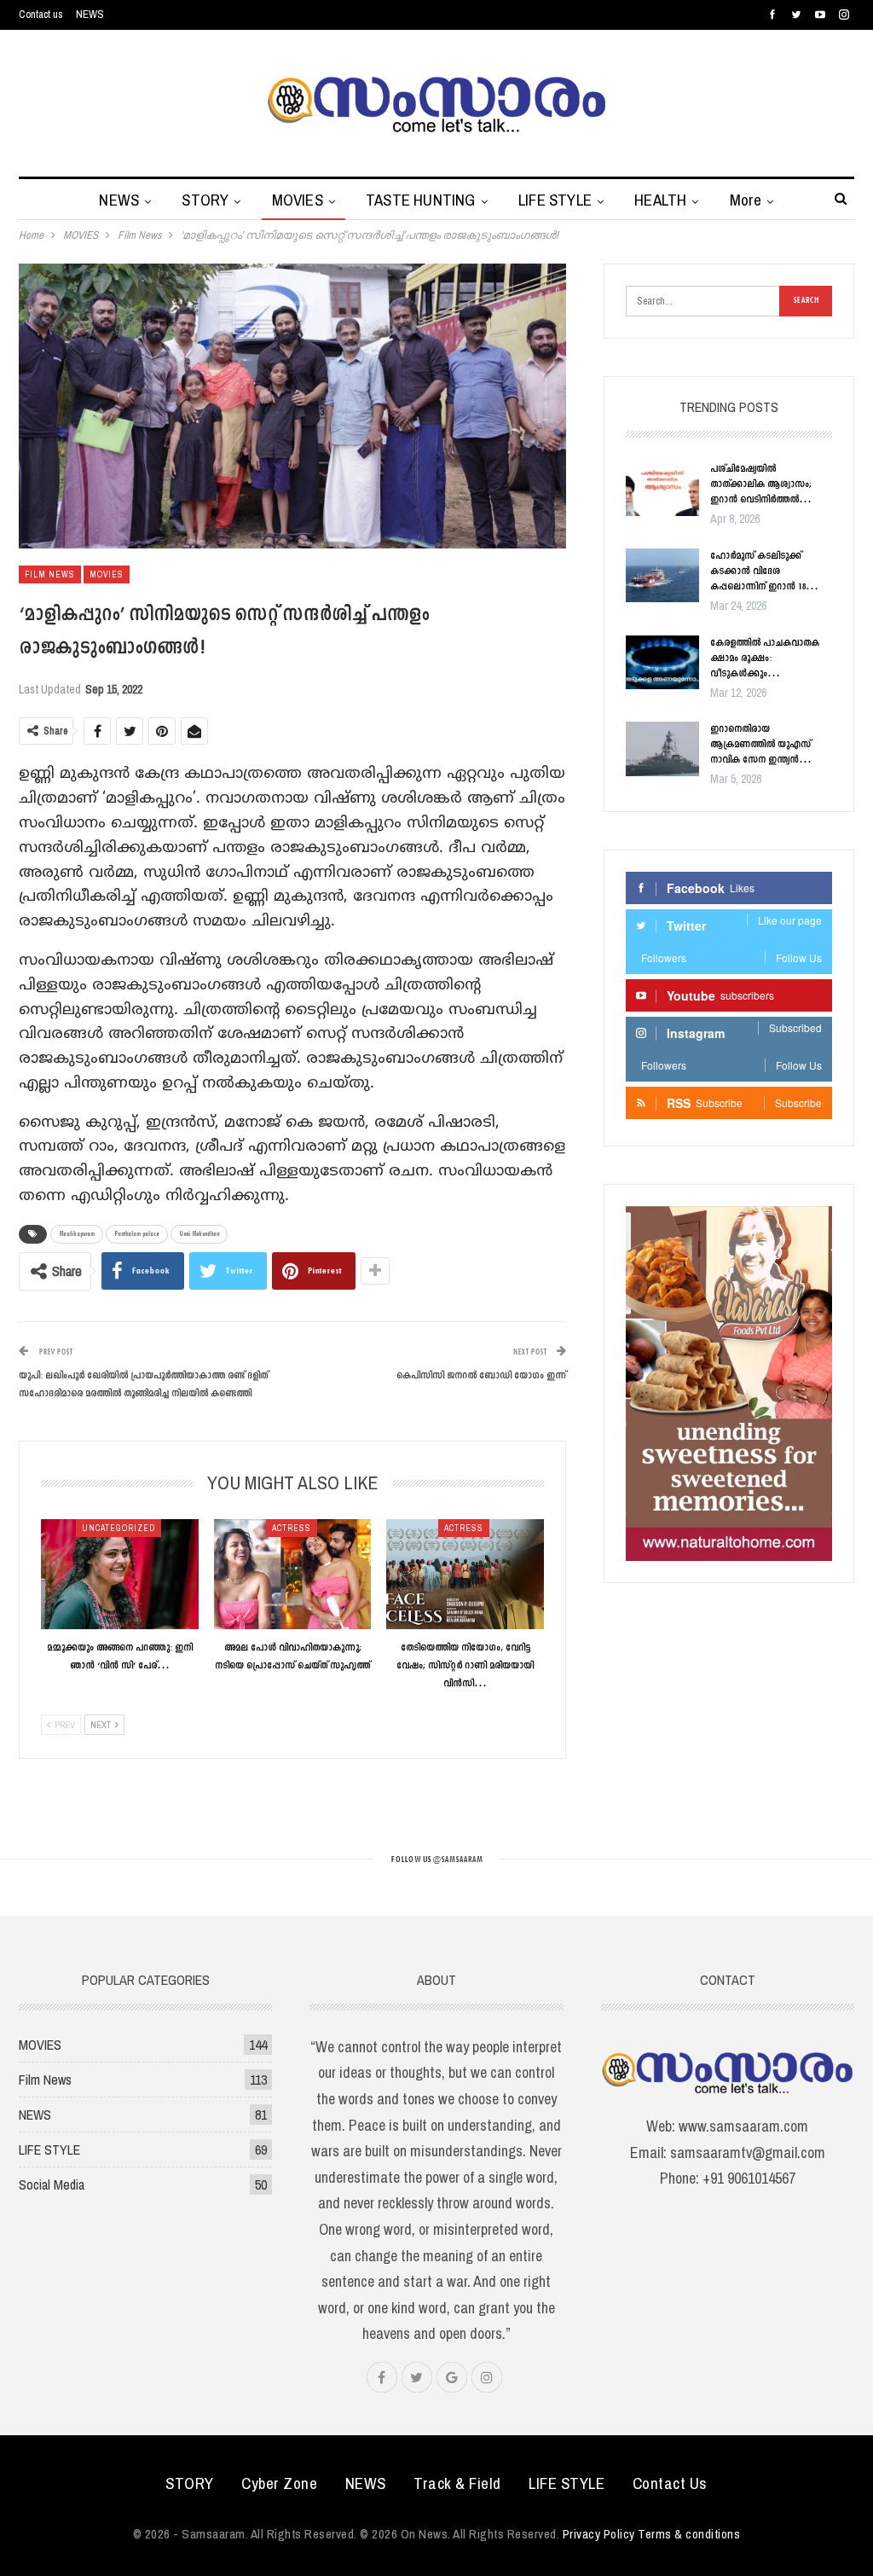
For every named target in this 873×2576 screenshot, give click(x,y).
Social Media (52, 2184)
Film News (50, 574)
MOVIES (298, 200)
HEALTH (660, 200)
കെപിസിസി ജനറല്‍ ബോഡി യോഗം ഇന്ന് (481, 1376)
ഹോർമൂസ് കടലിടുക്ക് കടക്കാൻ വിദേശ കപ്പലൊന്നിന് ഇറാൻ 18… (764, 571)
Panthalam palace (137, 1234)
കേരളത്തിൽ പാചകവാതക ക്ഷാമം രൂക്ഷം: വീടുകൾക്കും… (765, 659)
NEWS (90, 14)
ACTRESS (292, 1528)
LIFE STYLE (555, 200)
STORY (205, 200)
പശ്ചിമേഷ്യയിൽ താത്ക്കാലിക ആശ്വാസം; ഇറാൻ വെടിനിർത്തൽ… (761, 484)
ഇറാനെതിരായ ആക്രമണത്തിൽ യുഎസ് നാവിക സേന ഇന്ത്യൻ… (761, 745)
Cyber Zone (279, 2483)
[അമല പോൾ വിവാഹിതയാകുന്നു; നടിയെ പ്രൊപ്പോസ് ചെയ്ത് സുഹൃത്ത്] (293, 1574)
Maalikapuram (77, 1234)
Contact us (41, 14)
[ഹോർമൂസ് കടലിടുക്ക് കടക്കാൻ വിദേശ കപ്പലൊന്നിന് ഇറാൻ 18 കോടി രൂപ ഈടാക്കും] (662, 576)
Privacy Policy (599, 2534)
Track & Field (457, 2483)
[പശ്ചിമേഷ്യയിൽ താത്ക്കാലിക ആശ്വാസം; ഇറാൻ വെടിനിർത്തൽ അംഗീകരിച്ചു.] (662, 489)
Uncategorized (119, 1528)
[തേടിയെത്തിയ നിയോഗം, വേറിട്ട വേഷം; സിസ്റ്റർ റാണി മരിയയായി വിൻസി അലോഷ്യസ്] (465, 1574)
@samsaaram (457, 1860)
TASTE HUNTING (421, 200)
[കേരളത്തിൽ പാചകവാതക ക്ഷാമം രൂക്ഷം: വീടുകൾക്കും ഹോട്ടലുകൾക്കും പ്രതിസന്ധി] (662, 663)
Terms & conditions (689, 2534)
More (746, 200)
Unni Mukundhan (199, 1234)
